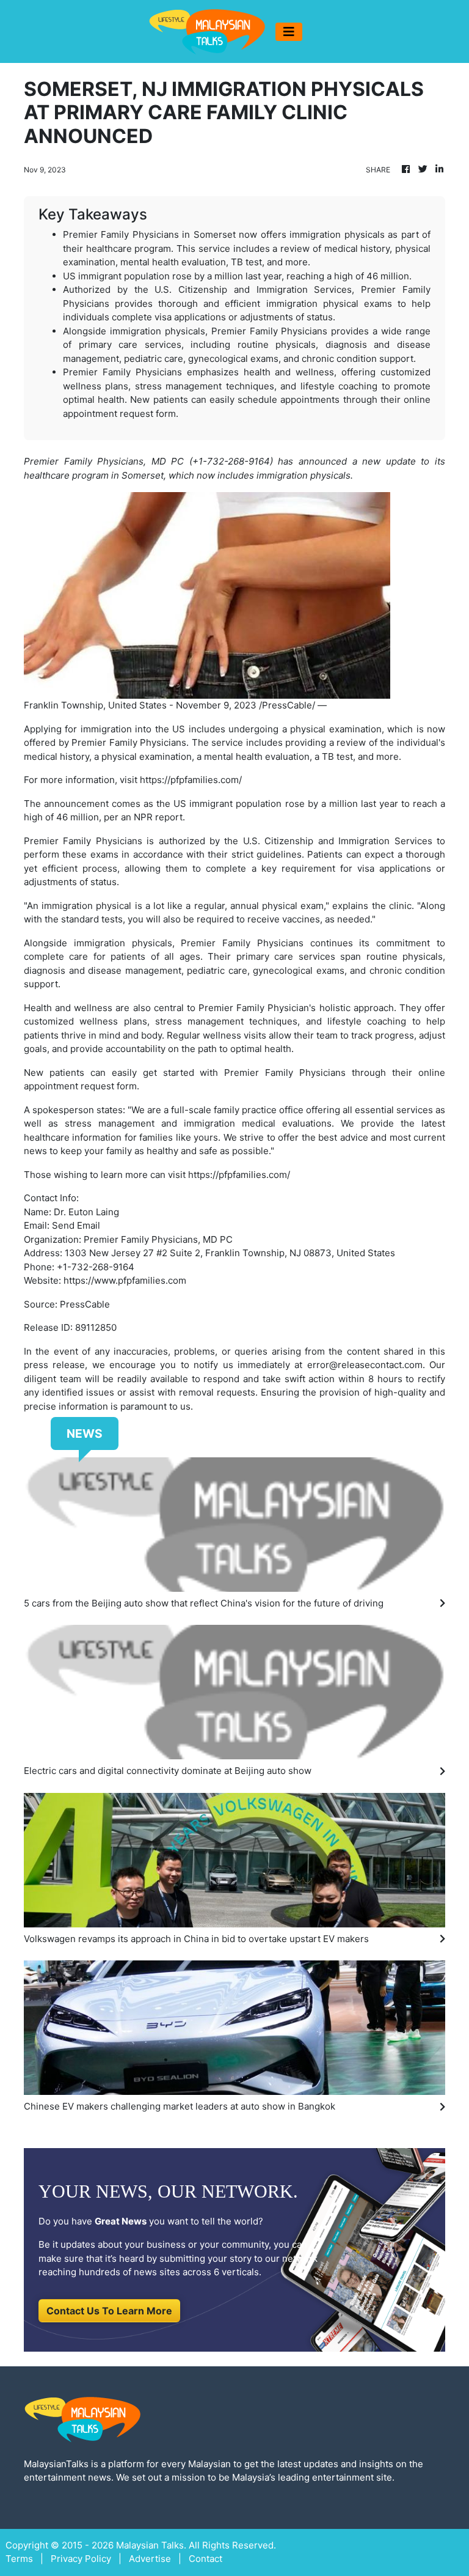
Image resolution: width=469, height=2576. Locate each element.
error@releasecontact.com (365, 1365)
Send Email (76, 1225)
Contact (205, 2559)
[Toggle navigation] (289, 32)
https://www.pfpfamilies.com (125, 1280)
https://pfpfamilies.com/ (191, 780)
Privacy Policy (81, 2559)
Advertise (150, 2559)
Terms (19, 2559)
